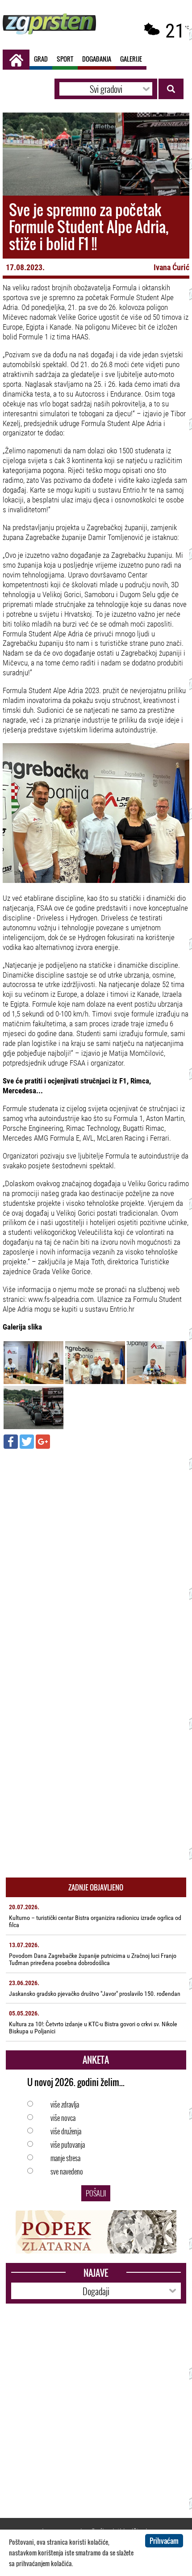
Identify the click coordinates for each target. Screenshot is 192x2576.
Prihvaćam (164, 2541)
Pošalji (96, 2193)
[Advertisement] (96, 1554)
